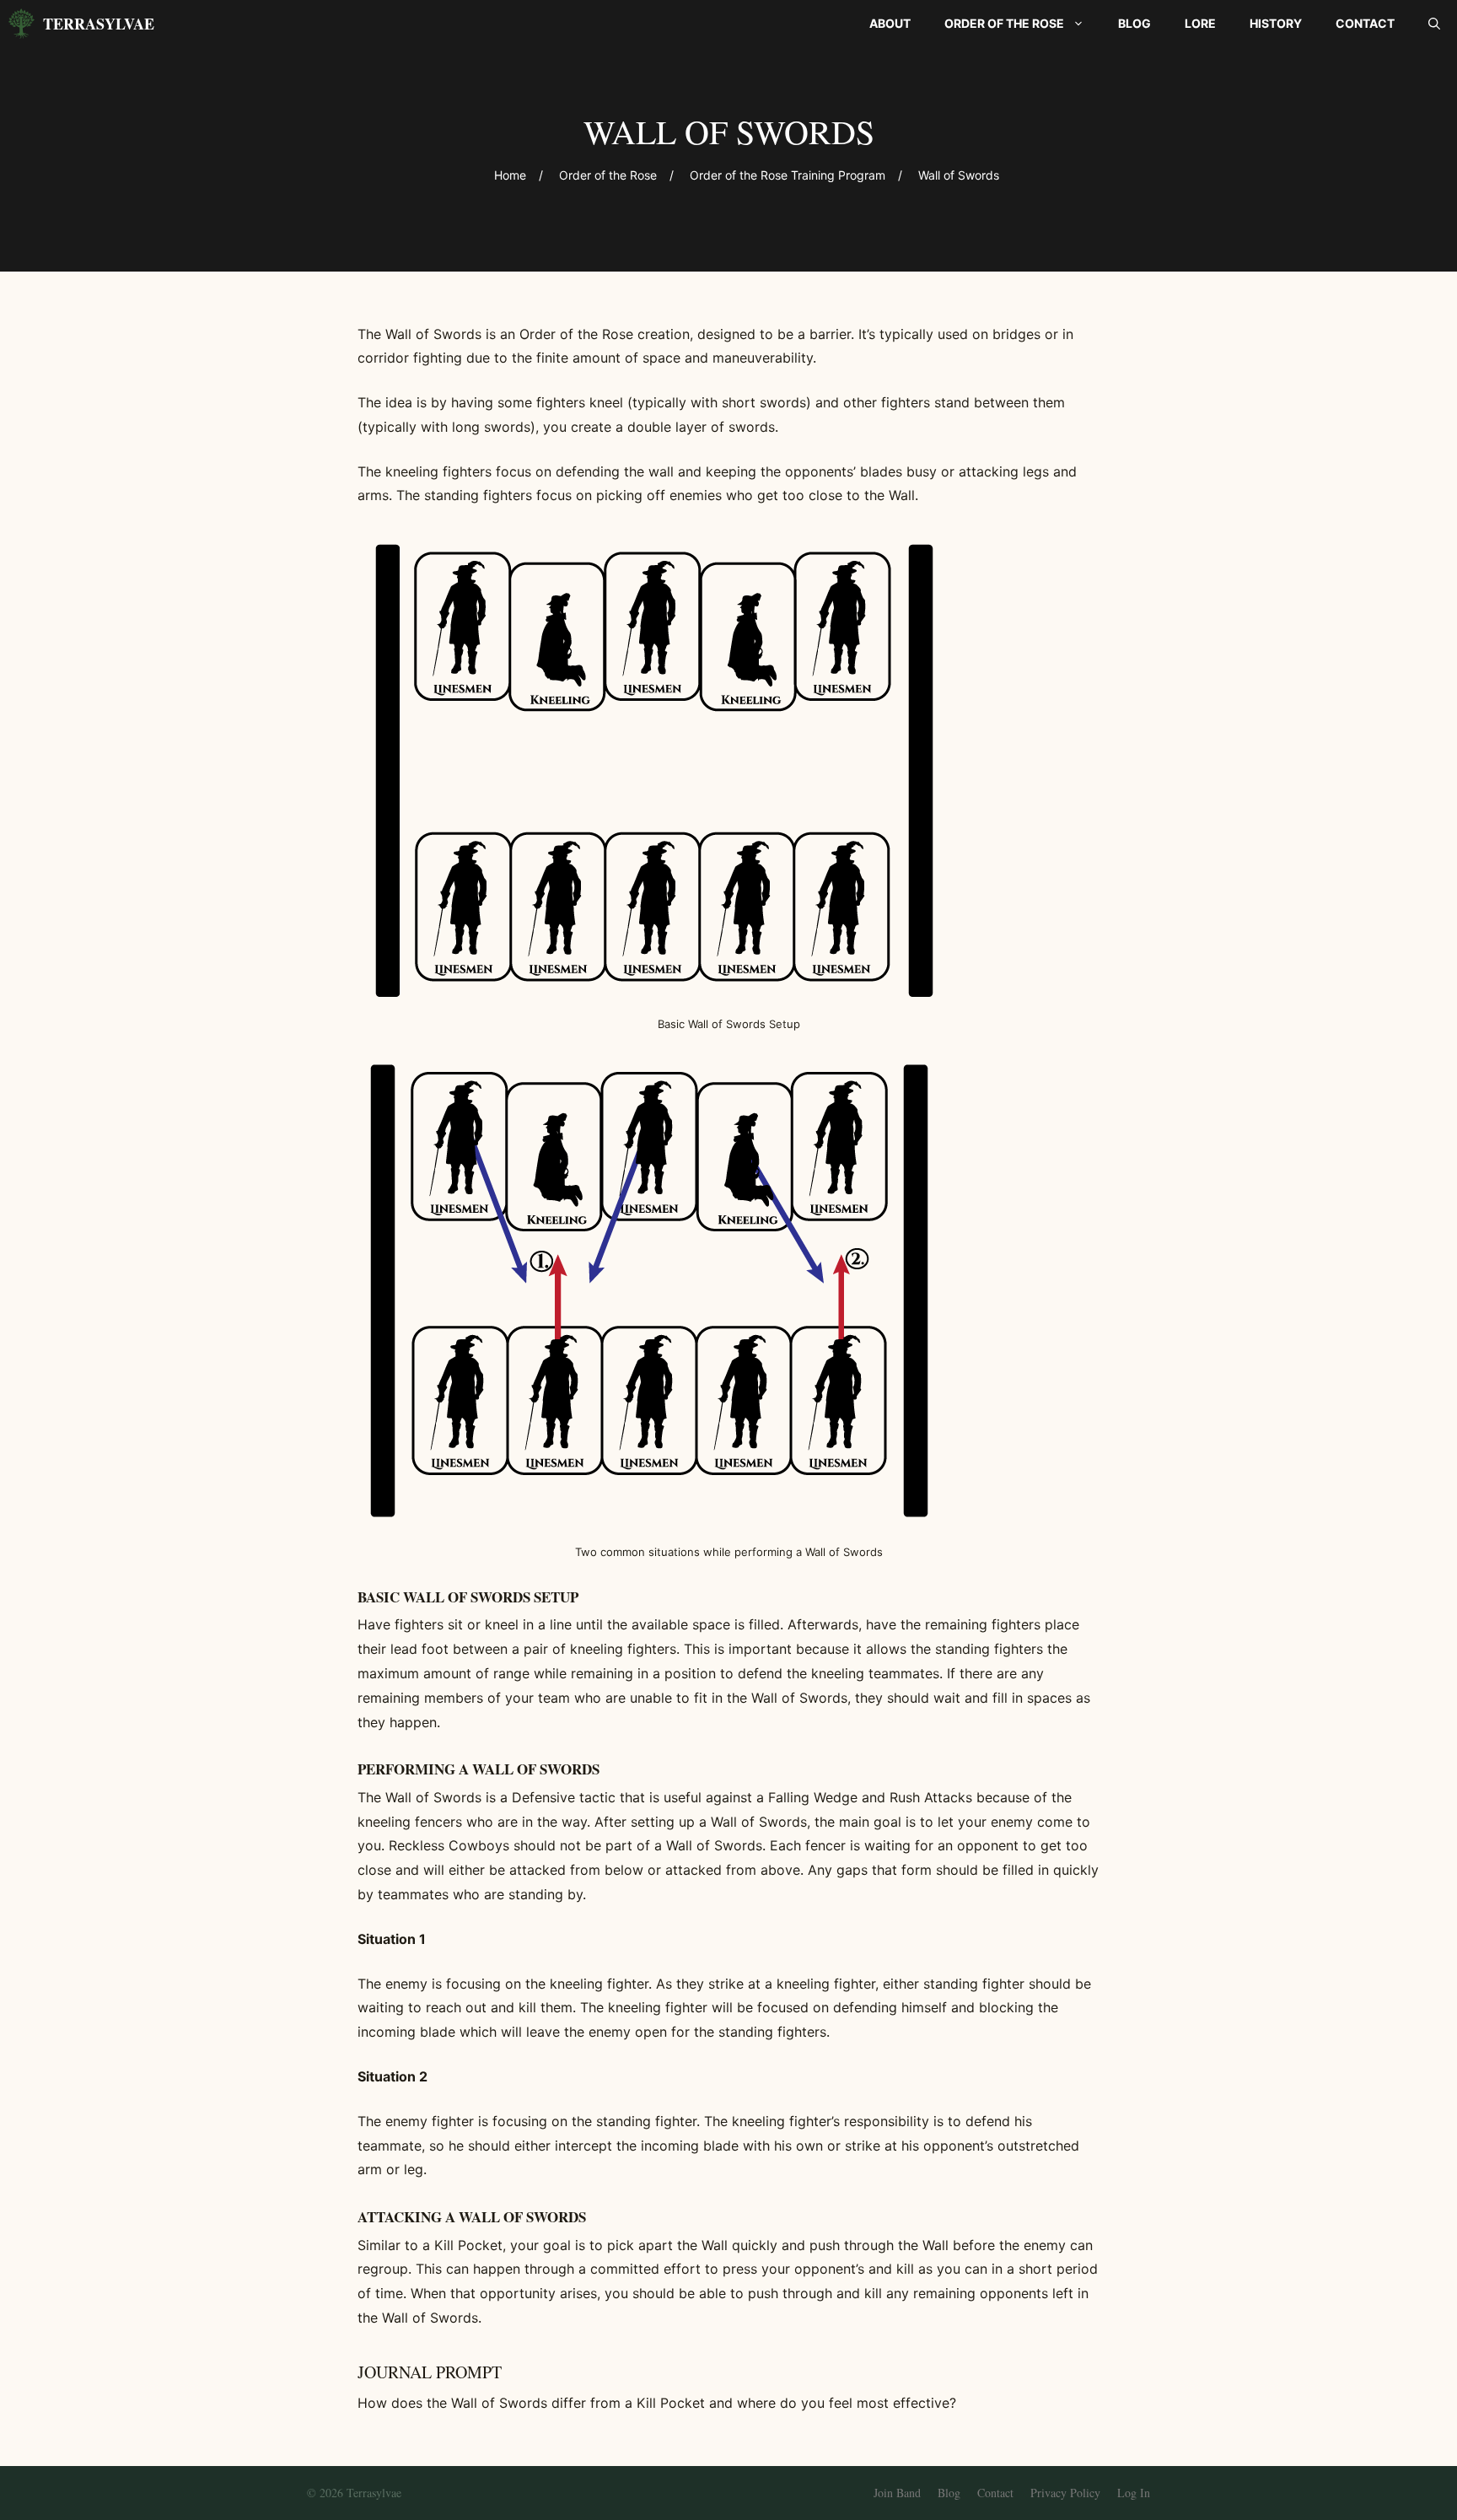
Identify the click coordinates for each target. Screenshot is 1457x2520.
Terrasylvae (99, 24)
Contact (1365, 23)
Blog (1134, 23)
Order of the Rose (1004, 23)
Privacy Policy (1065, 2493)
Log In (1134, 2493)
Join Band (897, 2493)
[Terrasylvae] (22, 24)
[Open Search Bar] (1434, 24)
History (1276, 23)
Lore (1200, 23)
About (890, 23)
